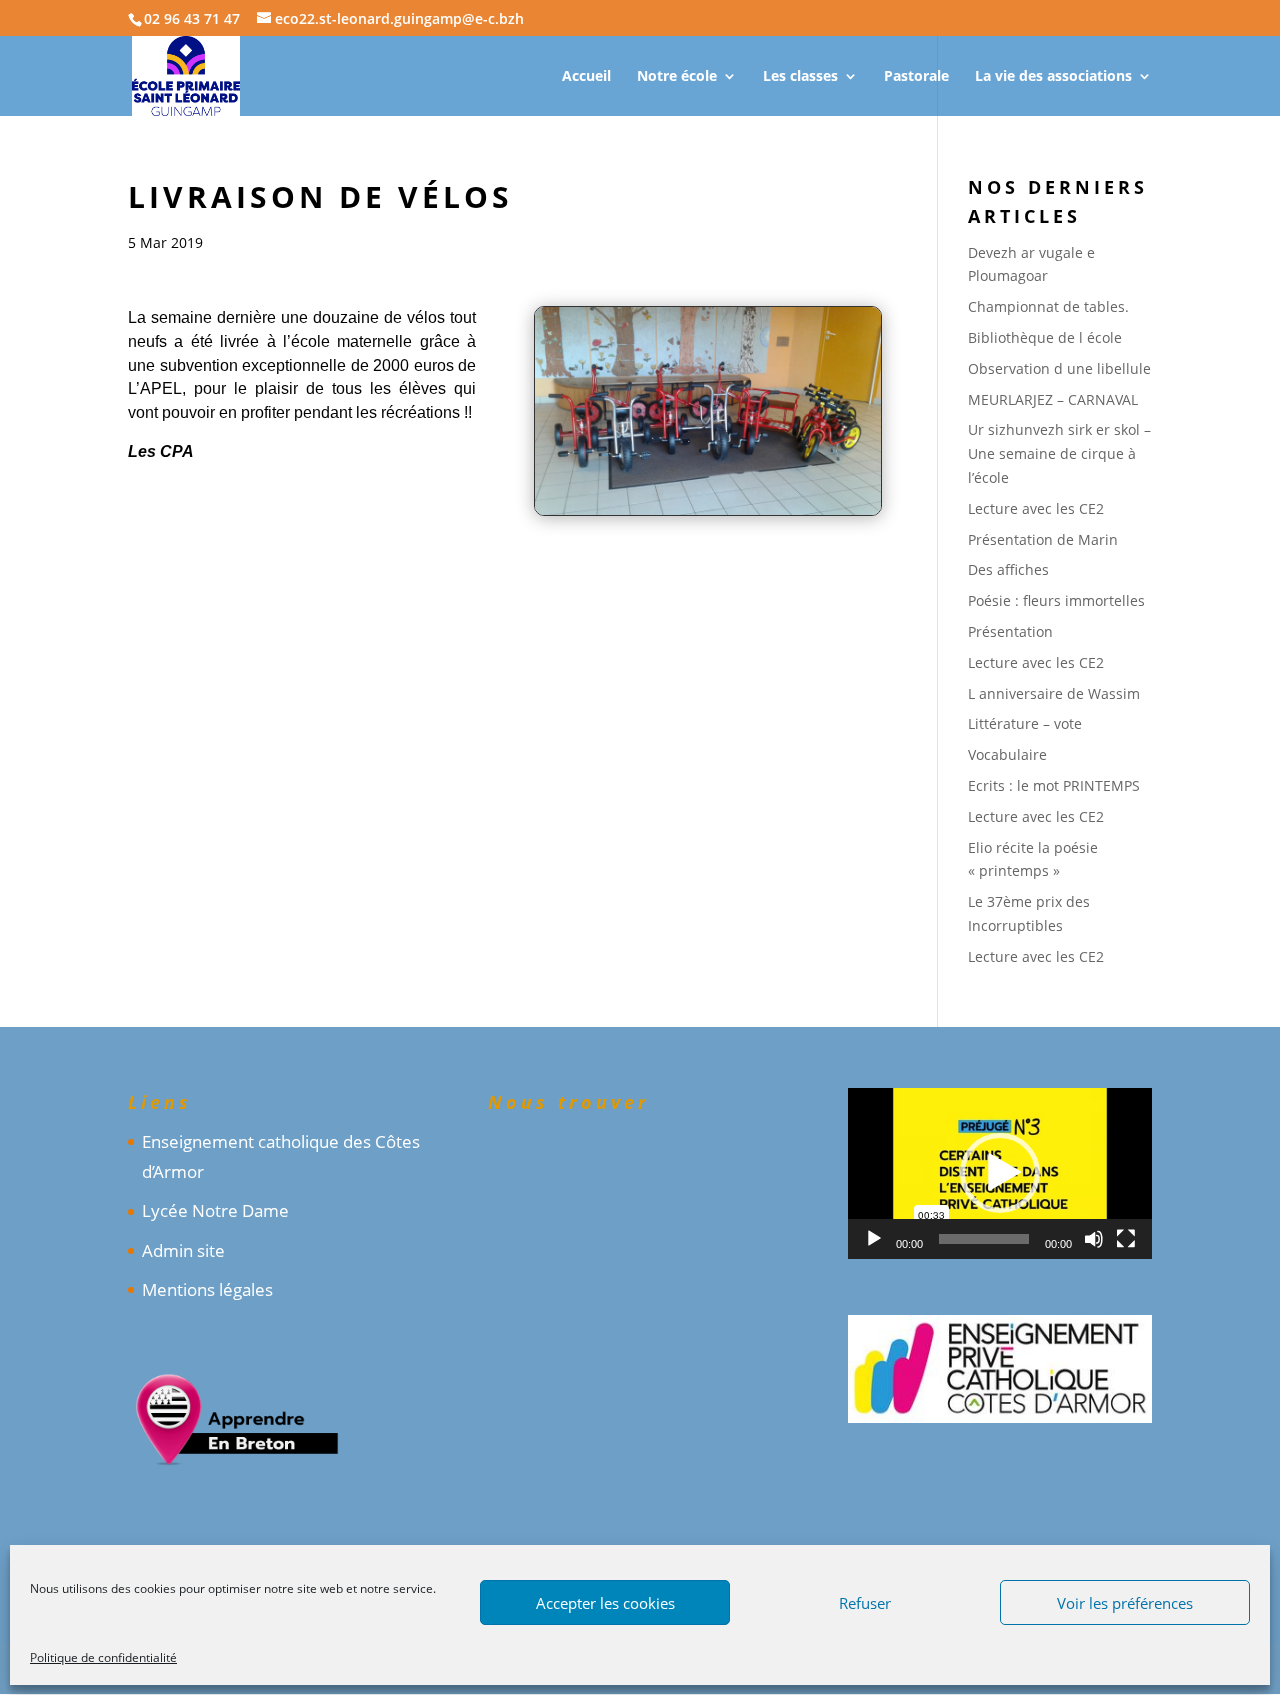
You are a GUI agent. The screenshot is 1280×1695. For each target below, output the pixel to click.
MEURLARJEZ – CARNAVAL (1053, 399)
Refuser (865, 1603)
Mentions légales (207, 1289)
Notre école (677, 77)
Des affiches (1008, 569)
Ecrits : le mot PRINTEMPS (1054, 785)
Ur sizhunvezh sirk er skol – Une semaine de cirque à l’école (1059, 453)
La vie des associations (1053, 77)
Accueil (586, 77)
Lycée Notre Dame (215, 1210)
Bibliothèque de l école (1045, 337)
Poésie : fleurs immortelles (1056, 600)
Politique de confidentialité (103, 1657)
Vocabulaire (1007, 754)
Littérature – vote (1025, 723)
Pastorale (916, 77)
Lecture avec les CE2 (1036, 508)
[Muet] (1094, 1239)
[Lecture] (874, 1239)
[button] (1000, 1173)
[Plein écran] (1126, 1239)
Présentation (1010, 631)
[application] (1000, 1173)
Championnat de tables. (1048, 306)
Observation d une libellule (1059, 368)
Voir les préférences (1125, 1603)
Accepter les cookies (605, 1603)
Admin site (183, 1250)
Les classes (800, 77)
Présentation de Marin (1043, 539)
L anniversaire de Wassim (1054, 693)
